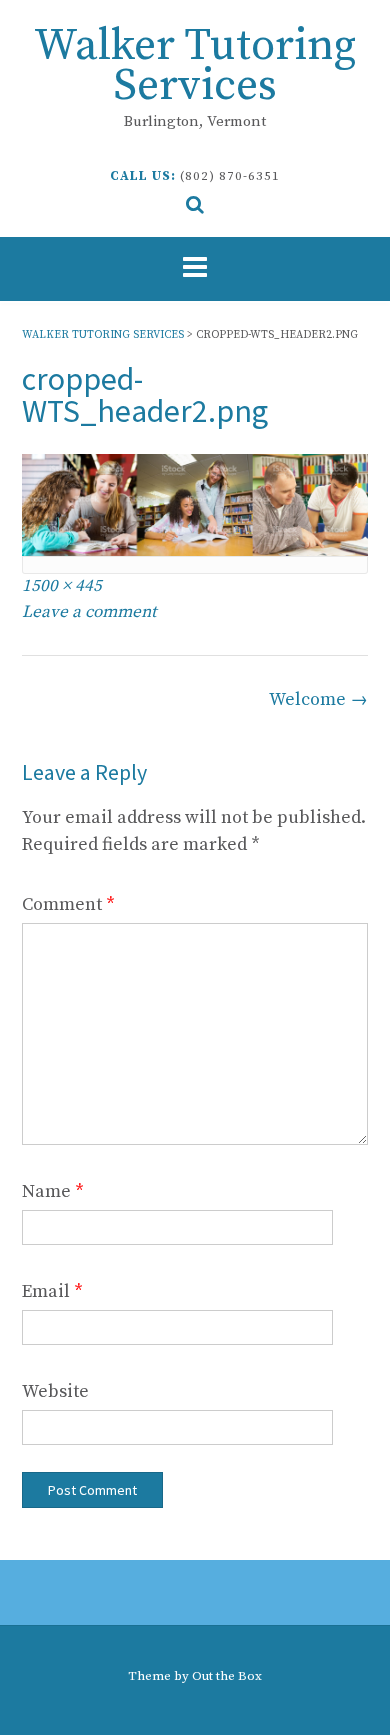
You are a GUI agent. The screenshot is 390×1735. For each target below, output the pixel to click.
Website (55, 1391)
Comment (68, 904)
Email (52, 1291)
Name (53, 1191)
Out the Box (227, 1676)
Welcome (318, 699)
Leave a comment (89, 612)
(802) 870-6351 (230, 176)
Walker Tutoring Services (195, 66)
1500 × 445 (62, 586)
